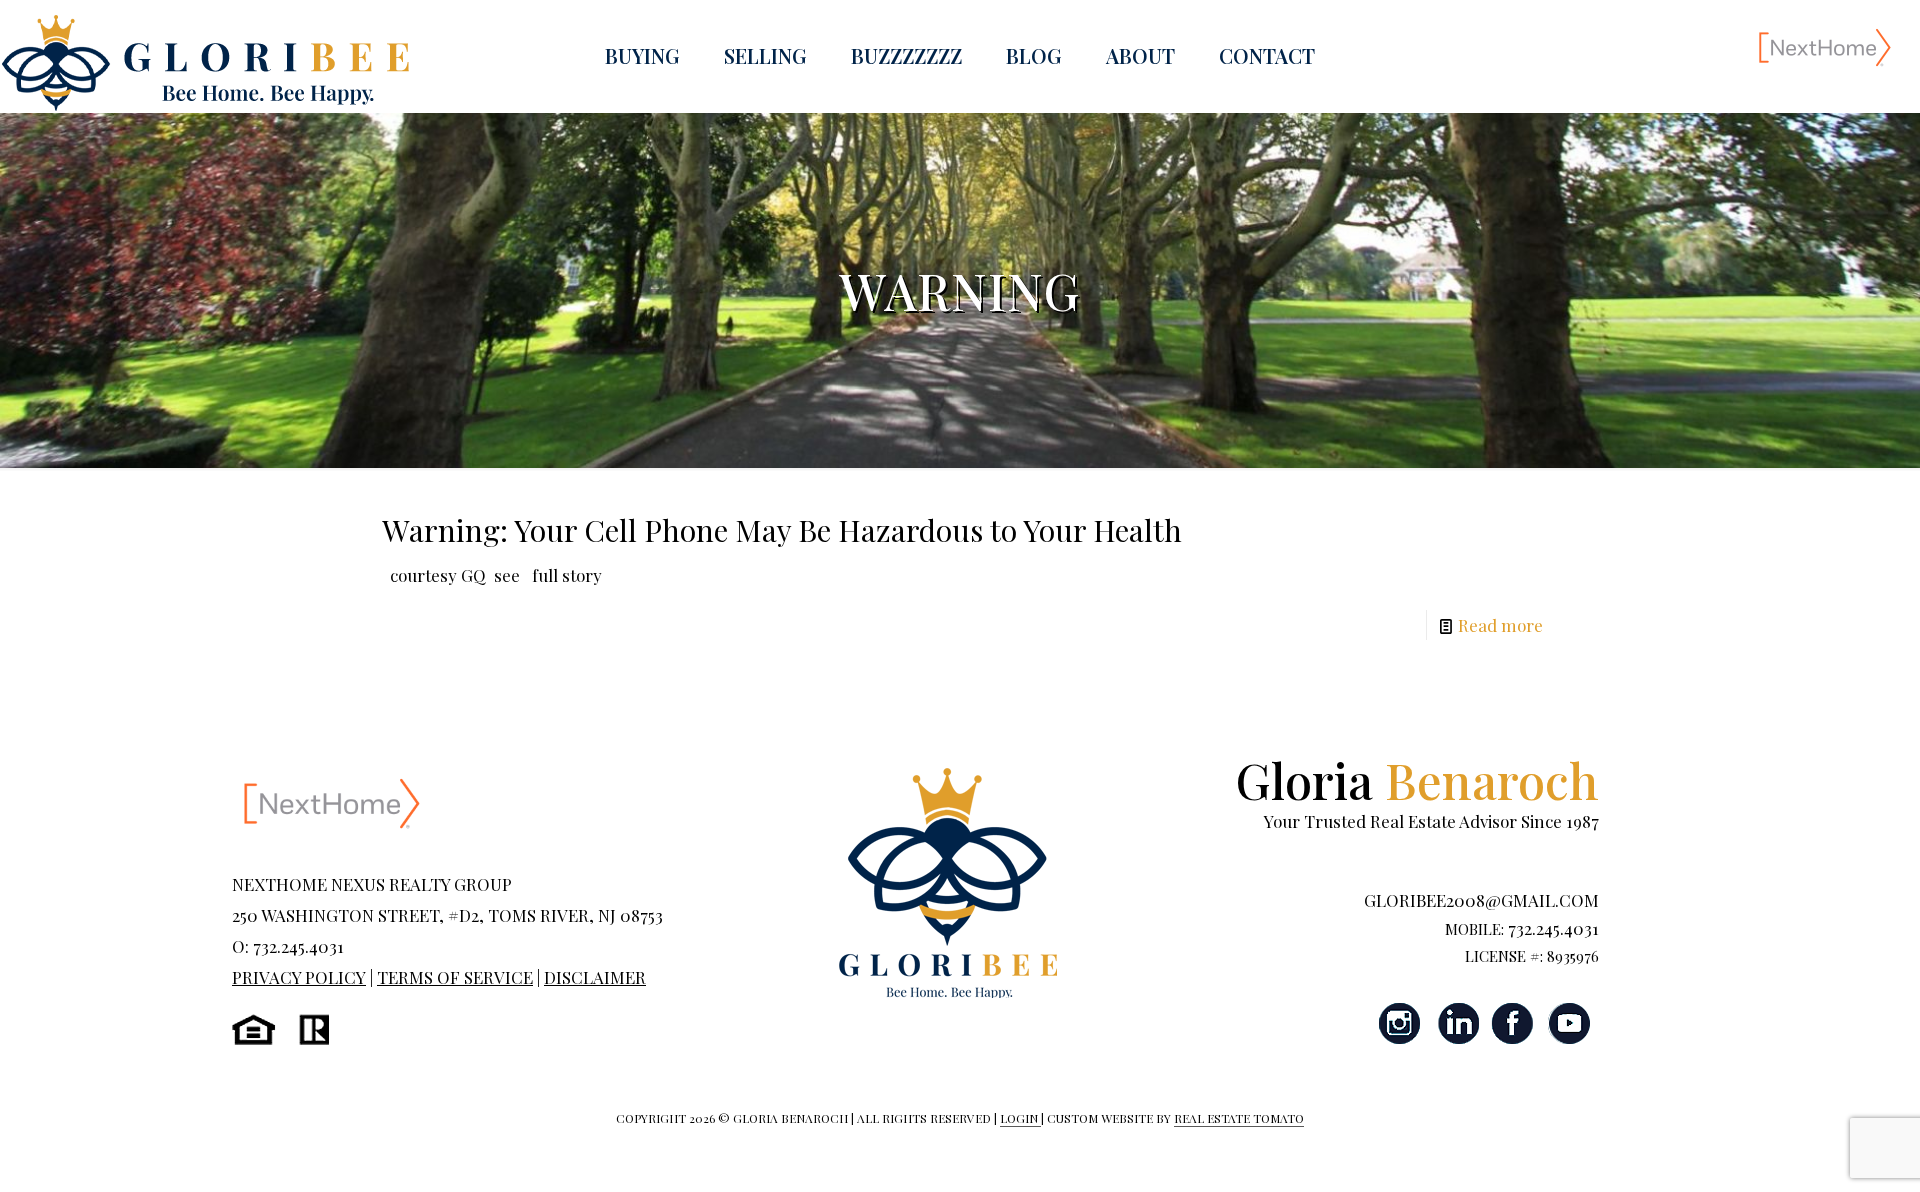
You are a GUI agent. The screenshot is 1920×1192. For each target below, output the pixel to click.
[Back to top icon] (1824, 1151)
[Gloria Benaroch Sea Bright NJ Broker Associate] (204, 63)
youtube (1569, 1023)
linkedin (1457, 1023)
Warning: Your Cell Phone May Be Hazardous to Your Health (782, 530)
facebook (1513, 1023)
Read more (1500, 625)
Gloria (1417, 779)
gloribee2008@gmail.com (1481, 900)
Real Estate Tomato (1239, 1118)
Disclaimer (595, 977)
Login (1020, 1118)
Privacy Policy (299, 977)
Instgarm (1401, 1023)
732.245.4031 (1553, 928)
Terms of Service (455, 977)
